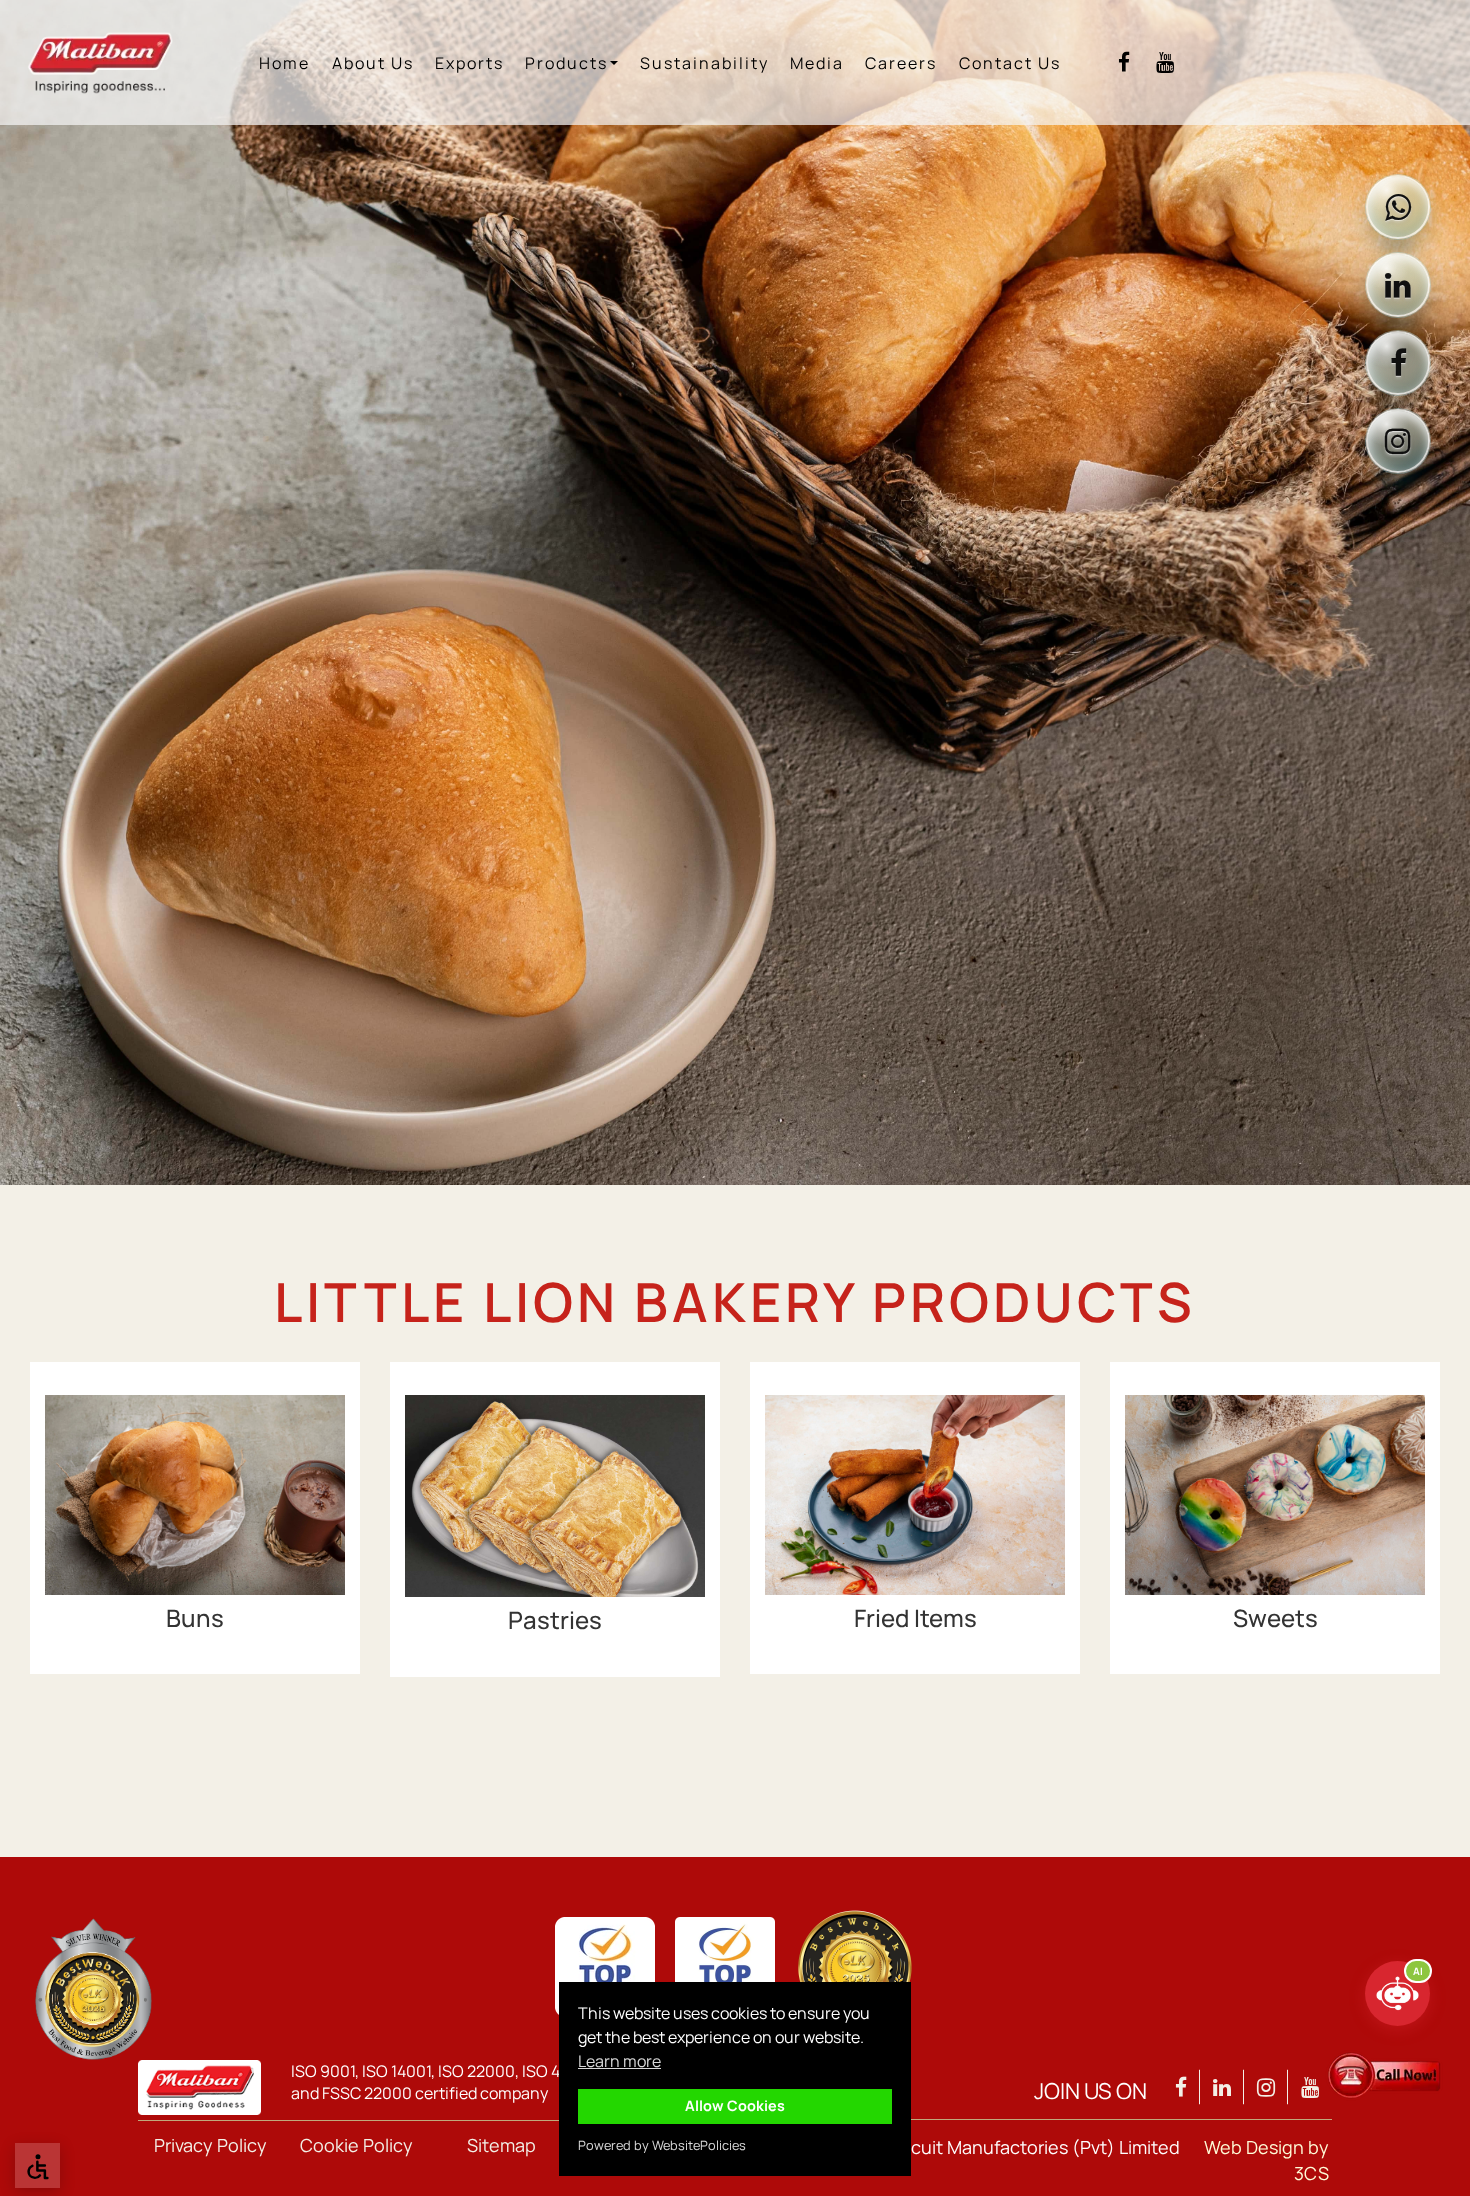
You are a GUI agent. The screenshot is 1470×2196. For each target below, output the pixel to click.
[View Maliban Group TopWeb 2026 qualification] (93, 1989)
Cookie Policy (356, 2145)
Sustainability (704, 63)
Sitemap (501, 2145)
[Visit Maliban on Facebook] (1398, 363)
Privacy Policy (210, 2145)
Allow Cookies (735, 2105)
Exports (469, 63)
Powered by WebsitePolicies (662, 2145)
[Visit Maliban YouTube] (1165, 62)
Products (566, 63)
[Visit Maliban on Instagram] (1398, 441)
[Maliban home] (111, 62)
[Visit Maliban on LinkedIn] (1398, 285)
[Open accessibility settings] (37, 2165)
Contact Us (1010, 63)
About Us (373, 63)
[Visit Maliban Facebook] (1124, 62)
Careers (901, 63)
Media (817, 63)
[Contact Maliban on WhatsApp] (1398, 207)
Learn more (619, 2061)
